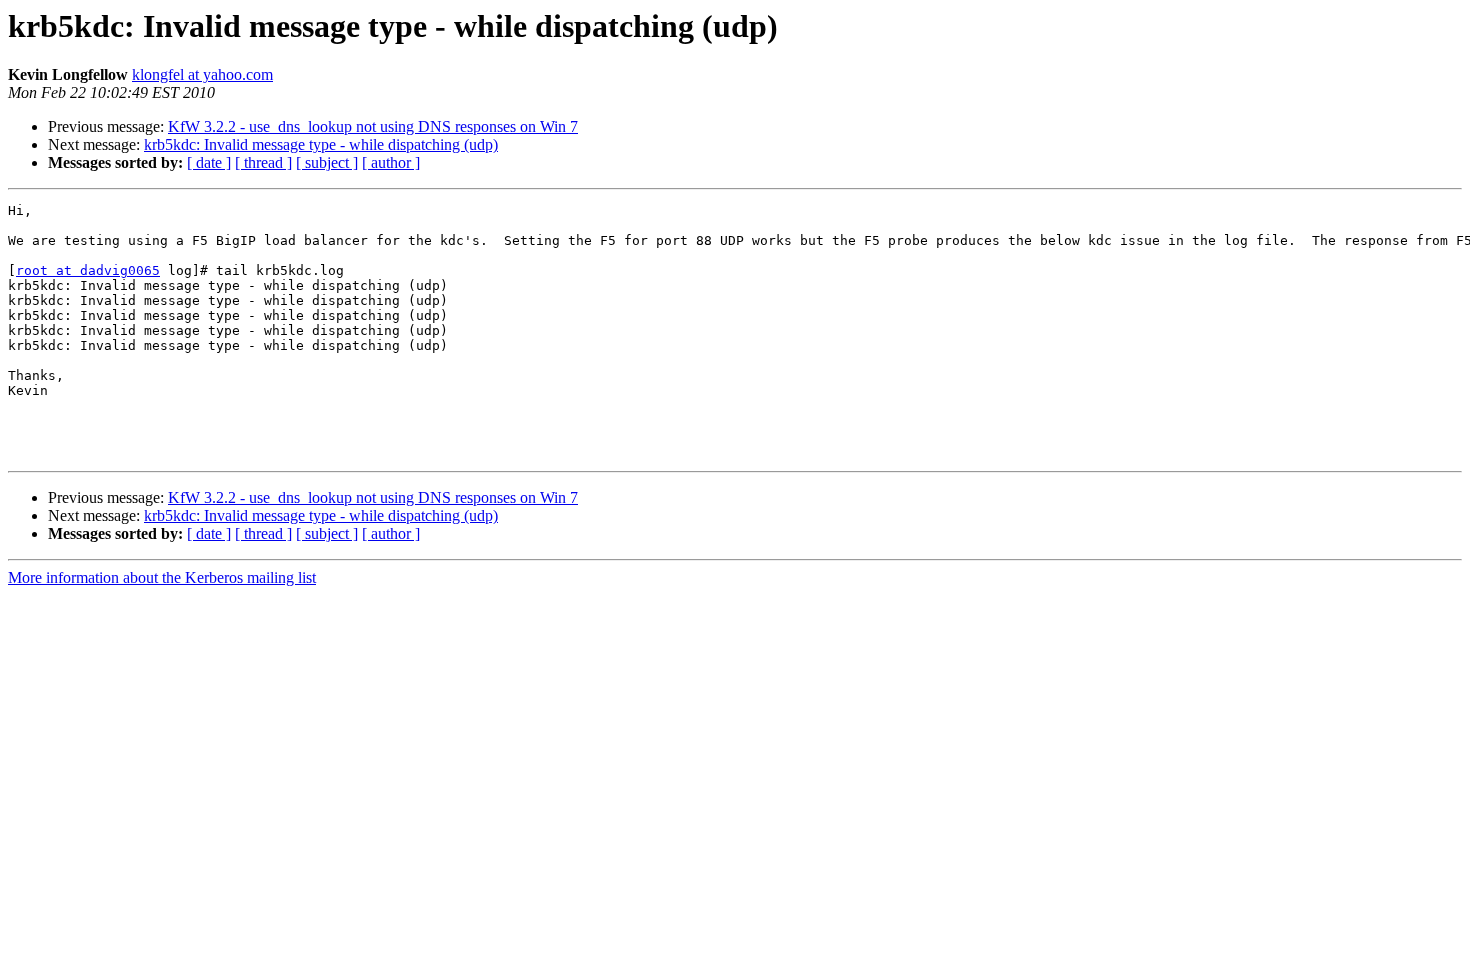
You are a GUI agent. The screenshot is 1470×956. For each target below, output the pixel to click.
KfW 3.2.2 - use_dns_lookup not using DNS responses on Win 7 (373, 126)
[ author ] (391, 162)
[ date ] (209, 162)
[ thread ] (263, 162)
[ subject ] (327, 162)
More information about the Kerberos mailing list (162, 577)
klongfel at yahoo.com (202, 74)
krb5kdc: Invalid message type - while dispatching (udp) (321, 144)
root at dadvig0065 (88, 270)
